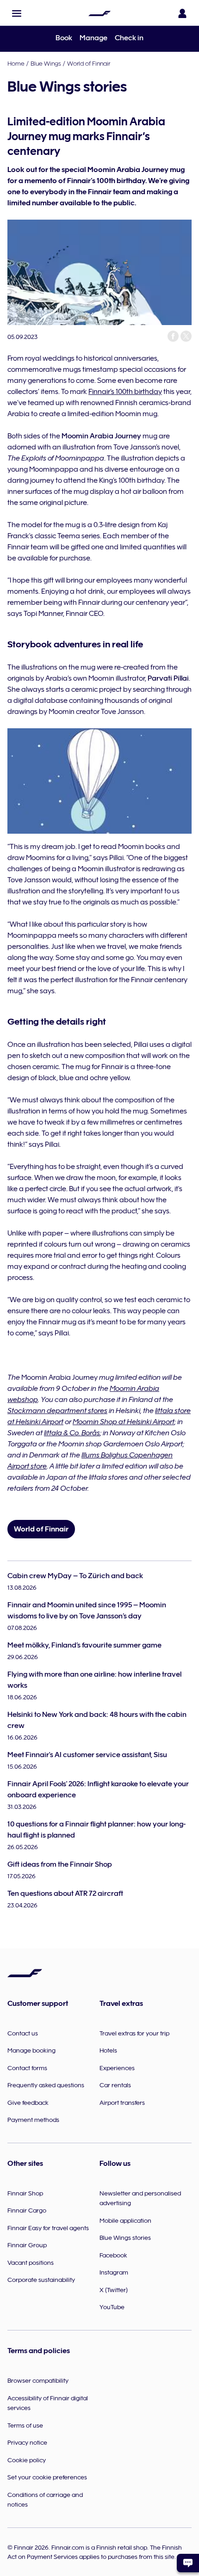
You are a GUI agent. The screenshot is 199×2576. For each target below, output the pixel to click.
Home (16, 63)
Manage (93, 38)
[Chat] (188, 2563)
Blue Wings (46, 63)
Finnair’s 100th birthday (125, 392)
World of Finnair (89, 63)
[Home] (99, 13)
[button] (17, 13)
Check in (129, 38)
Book (64, 38)
